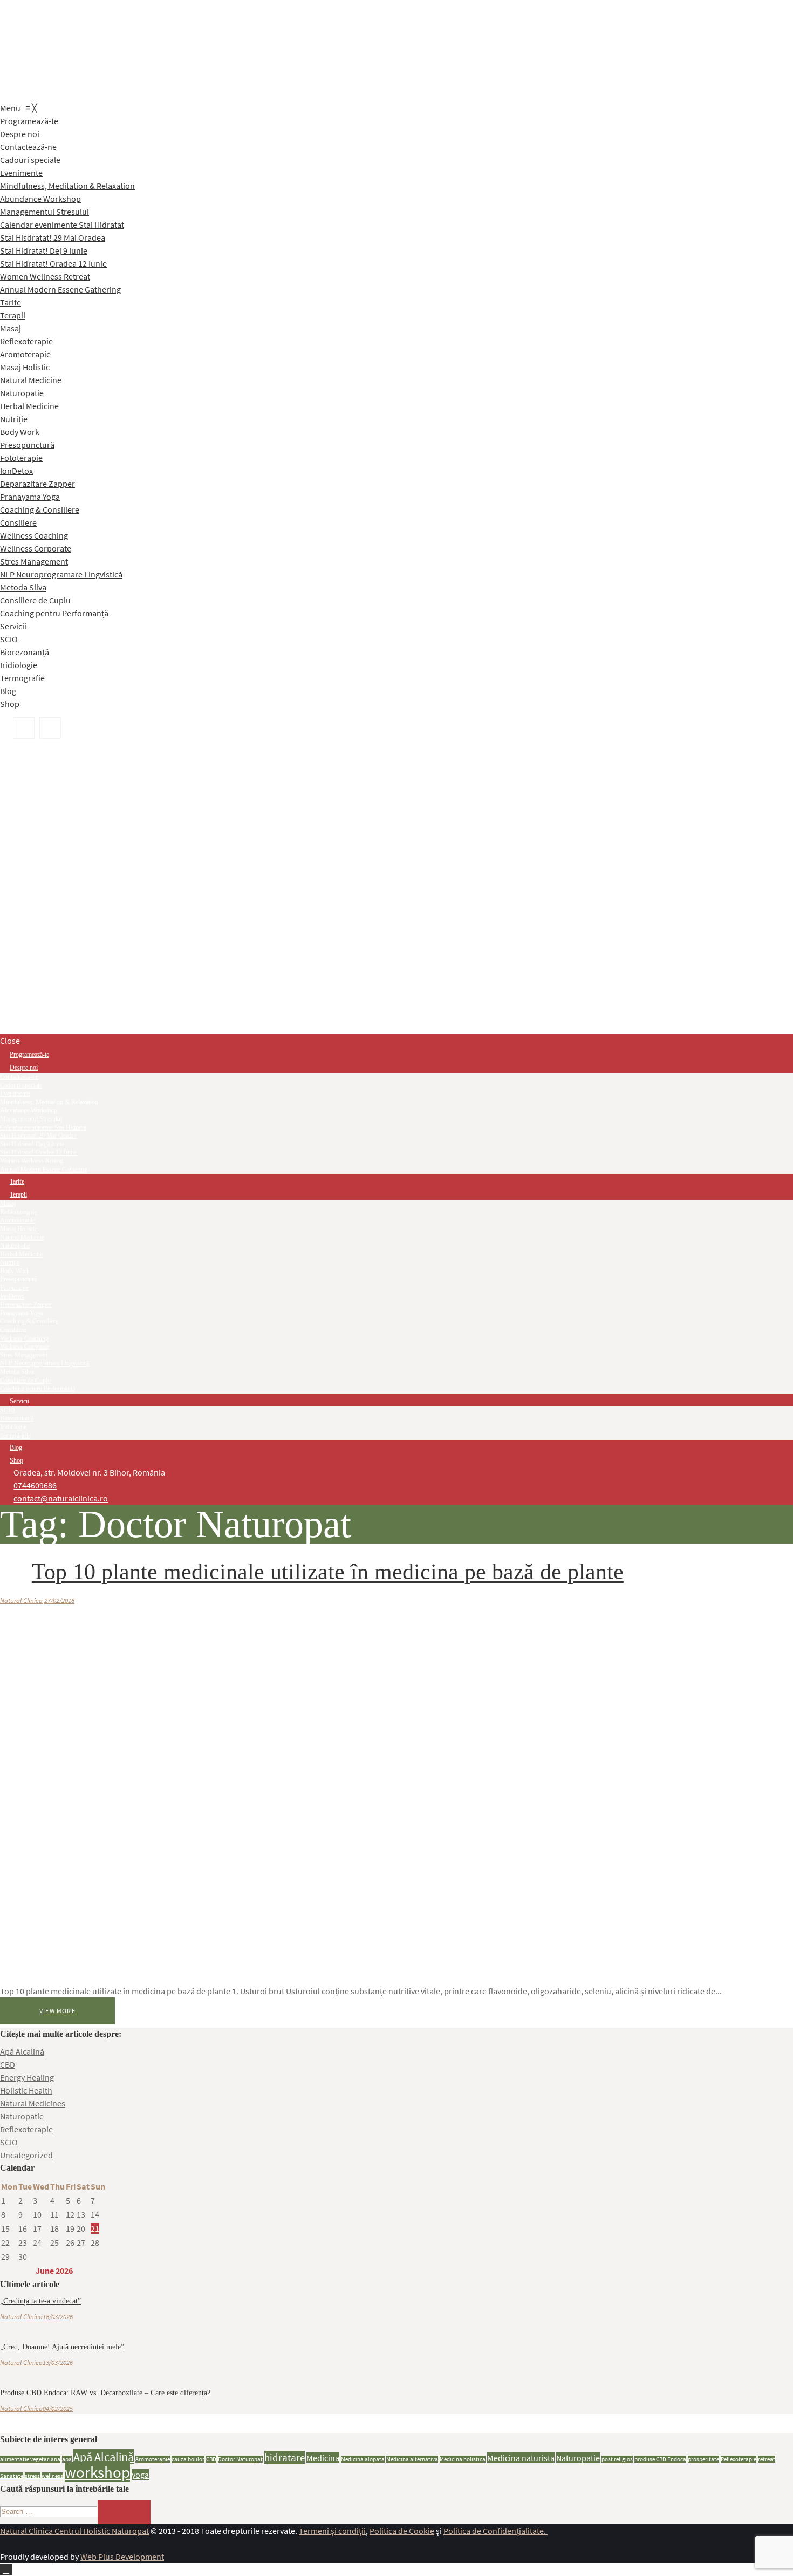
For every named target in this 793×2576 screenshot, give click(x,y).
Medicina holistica (463, 2459)
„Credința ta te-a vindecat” (40, 2301)
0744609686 (35, 1485)
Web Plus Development (122, 2557)
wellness (52, 2476)
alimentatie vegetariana (30, 2459)
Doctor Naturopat (240, 2459)
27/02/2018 (59, 1600)
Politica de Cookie (402, 2531)
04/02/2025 (58, 2408)
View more (57, 2011)
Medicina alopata (363, 2459)
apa (67, 2459)
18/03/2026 (58, 2317)
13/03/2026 (58, 2363)
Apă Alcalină (22, 2051)
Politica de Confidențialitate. (495, 2531)
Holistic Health (26, 2090)
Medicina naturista (521, 2458)
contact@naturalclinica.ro (61, 1498)
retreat (767, 2459)
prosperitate (703, 2459)
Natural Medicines (33, 2103)
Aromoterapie (153, 2459)
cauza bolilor (188, 2459)
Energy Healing (27, 2077)
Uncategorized (26, 2155)
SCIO (9, 2142)
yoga (140, 2475)
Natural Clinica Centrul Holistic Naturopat (74, 2531)
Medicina (323, 2458)
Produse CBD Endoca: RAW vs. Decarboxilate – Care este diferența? (105, 2393)
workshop (97, 2472)
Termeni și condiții (332, 2531)
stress (32, 2476)
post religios (617, 2459)
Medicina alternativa (412, 2459)
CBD (8, 2064)
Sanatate (12, 2476)
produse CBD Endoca (660, 2459)
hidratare (285, 2457)
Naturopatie (22, 2116)
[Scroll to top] (6, 2570)
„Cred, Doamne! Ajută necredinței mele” (62, 2347)
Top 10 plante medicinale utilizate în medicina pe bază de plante (328, 1572)
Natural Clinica (21, 1600)
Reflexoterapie (26, 2129)
